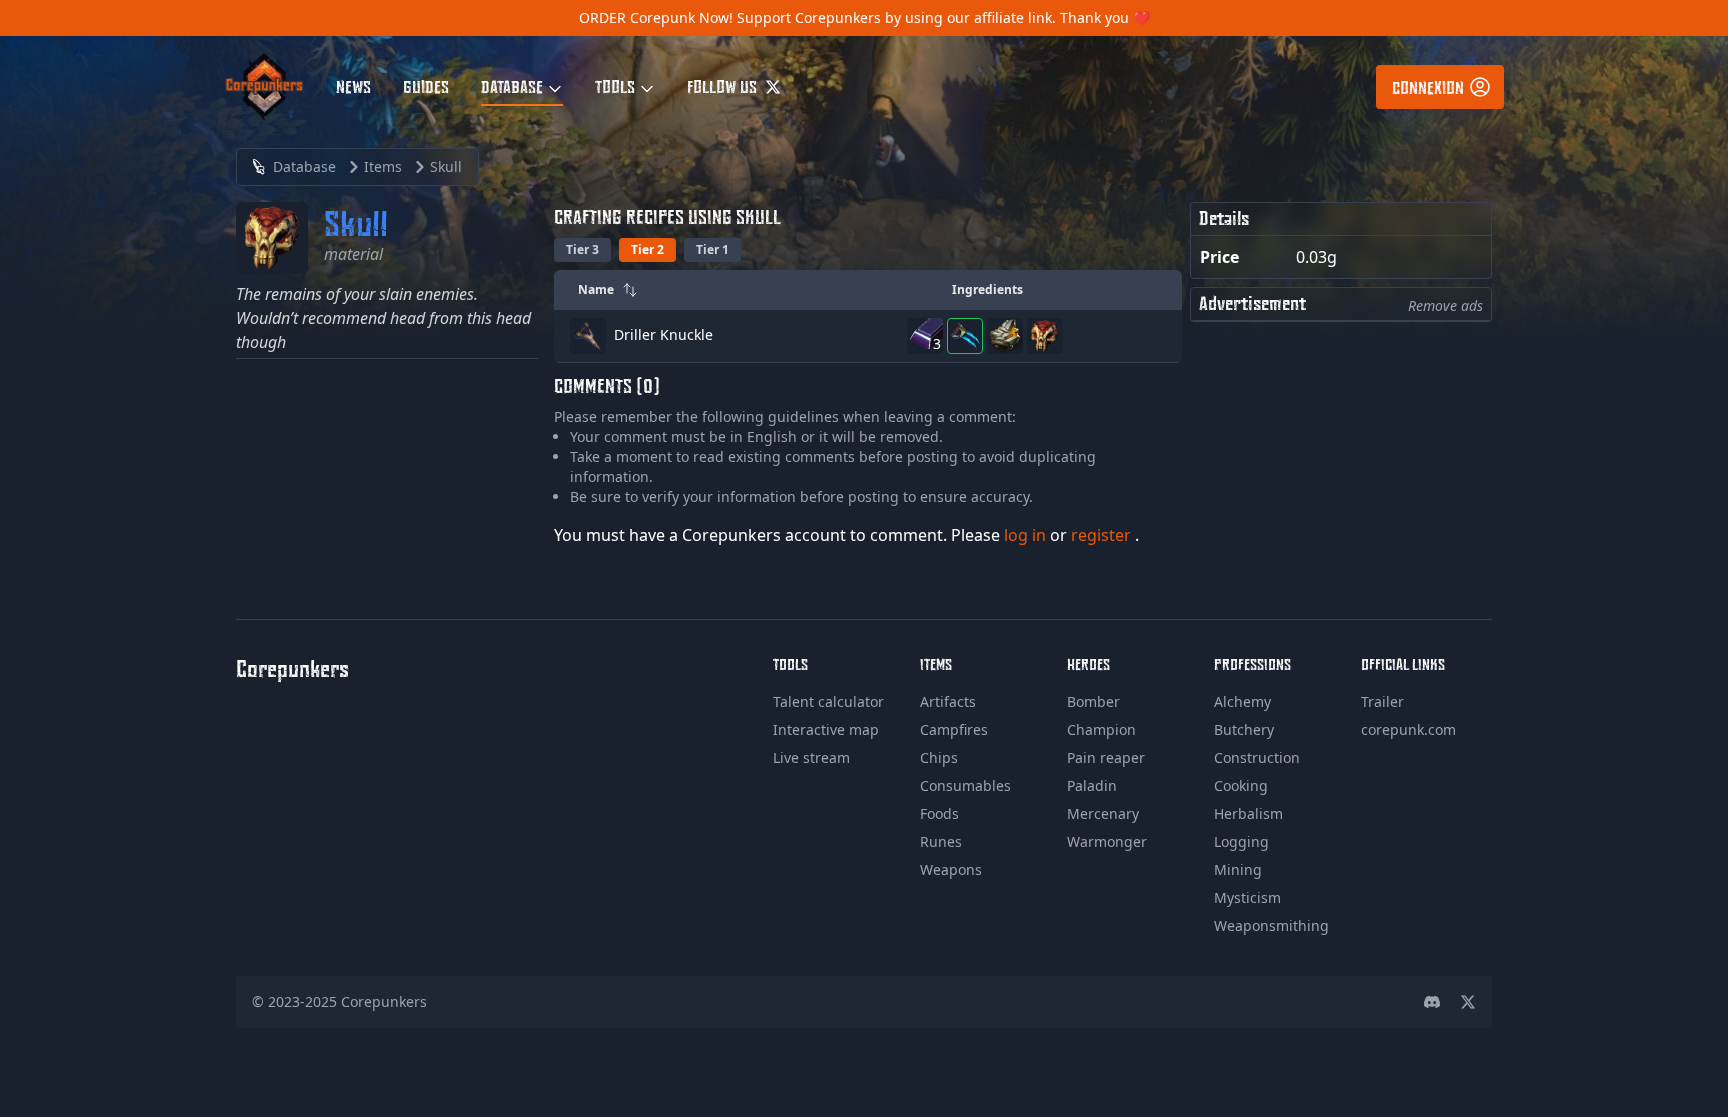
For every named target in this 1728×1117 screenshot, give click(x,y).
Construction (1257, 757)
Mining (1238, 869)
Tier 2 (647, 249)
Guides (426, 86)
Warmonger (1107, 841)
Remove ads (1445, 305)
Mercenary (1103, 813)
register (1103, 535)
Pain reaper (1106, 757)
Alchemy (1242, 701)
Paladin (1092, 785)
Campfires (954, 729)
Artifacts (948, 701)
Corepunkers (384, 1001)
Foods (939, 813)
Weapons (951, 869)
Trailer (1382, 701)
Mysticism (1247, 897)
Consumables (965, 785)
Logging (1241, 841)
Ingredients (987, 289)
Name (596, 289)
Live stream (811, 757)
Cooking (1241, 785)
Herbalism (1248, 813)
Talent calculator (828, 701)
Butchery (1244, 729)
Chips (939, 757)
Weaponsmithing (1271, 925)
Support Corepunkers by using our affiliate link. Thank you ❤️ (943, 17)
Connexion (1428, 87)
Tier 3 (582, 249)
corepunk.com (1408, 729)
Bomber (1093, 701)
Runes (941, 841)
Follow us (724, 86)
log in (1027, 535)
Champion (1101, 729)
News (353, 86)
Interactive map (826, 729)
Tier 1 (712, 249)
